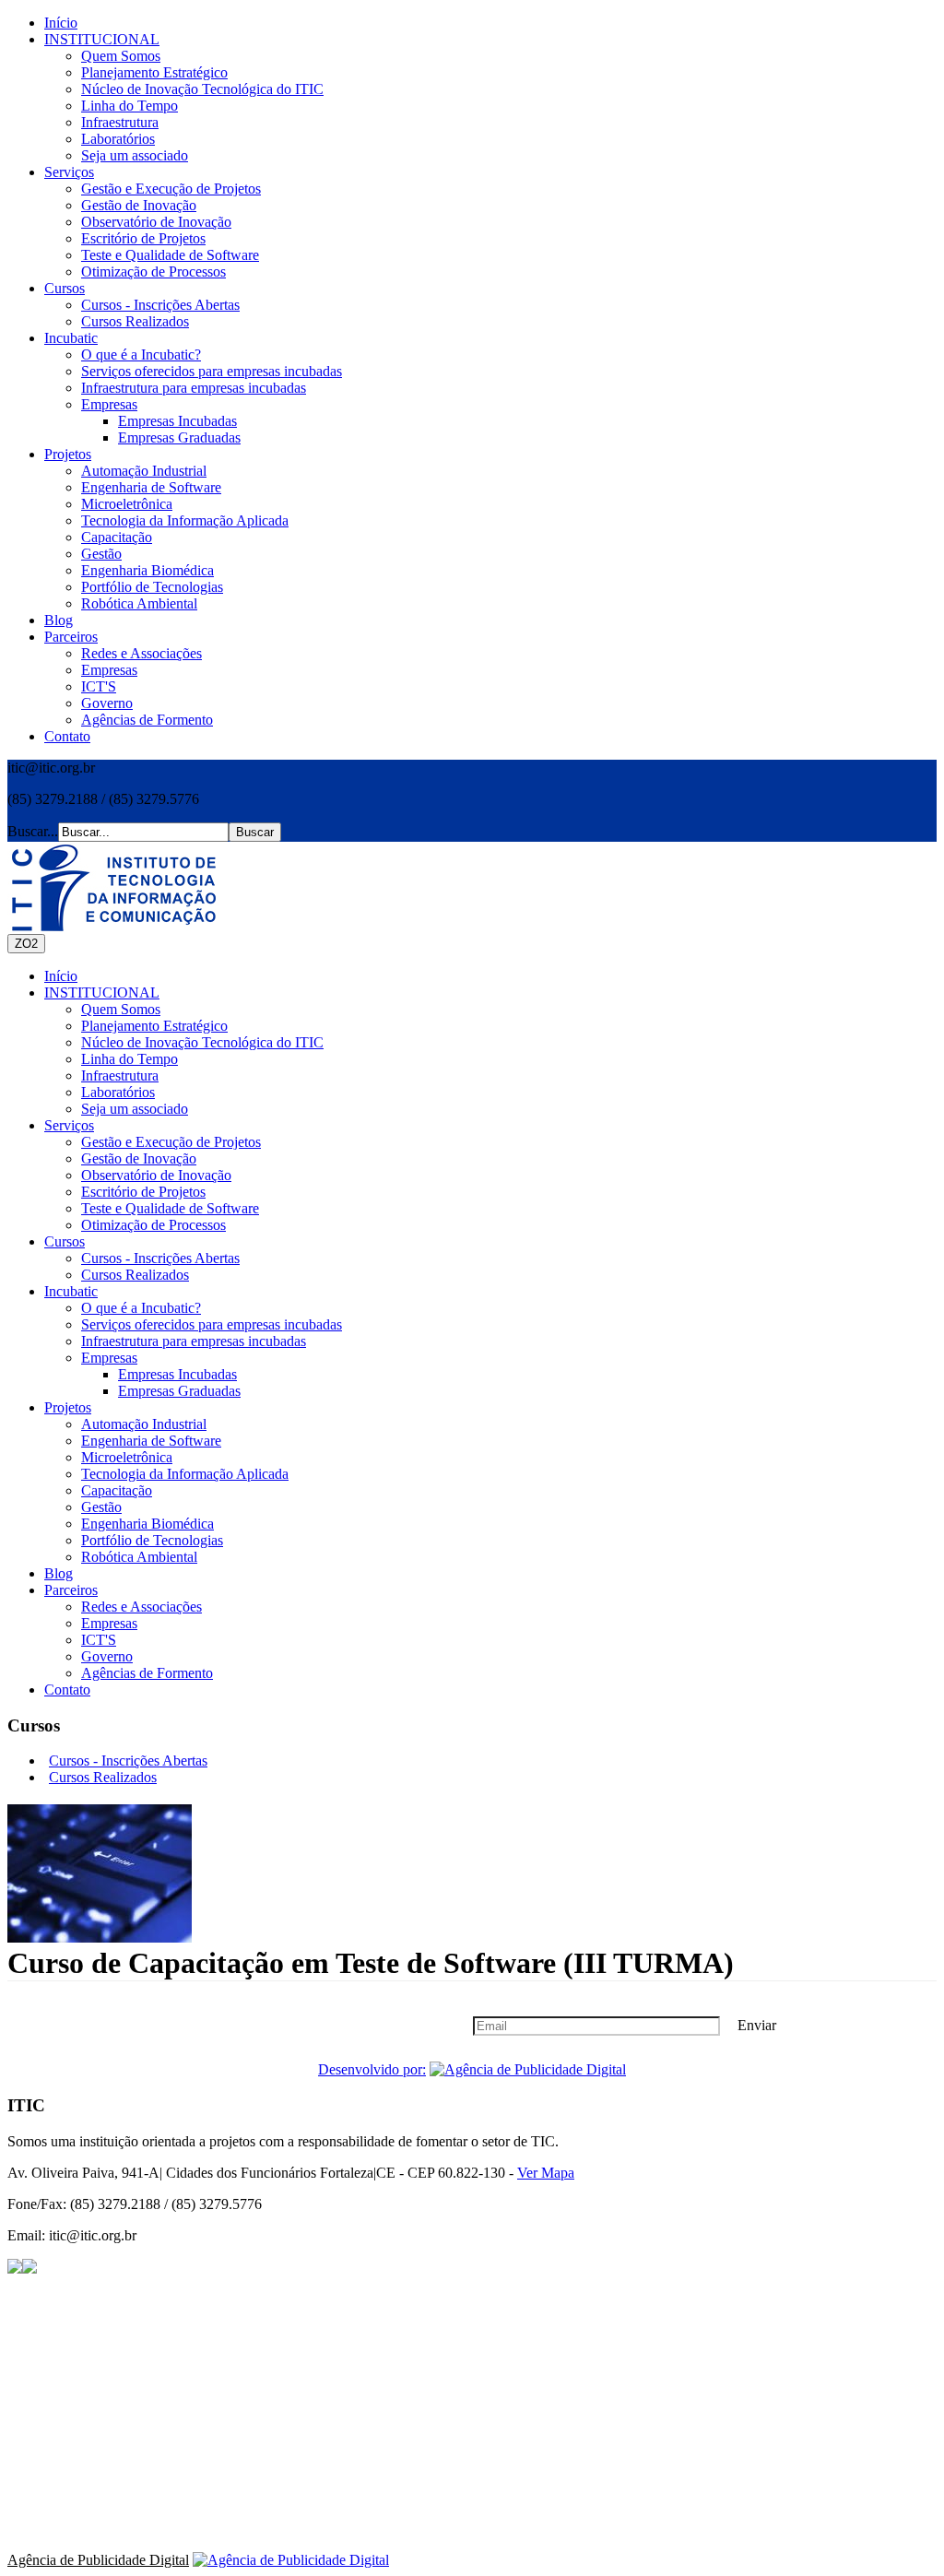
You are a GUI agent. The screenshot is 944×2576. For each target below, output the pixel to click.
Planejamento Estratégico (154, 72)
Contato (67, 736)
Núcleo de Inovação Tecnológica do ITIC (202, 89)
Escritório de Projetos (143, 238)
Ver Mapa (546, 2173)
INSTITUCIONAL (102, 39)
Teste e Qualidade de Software (170, 255)
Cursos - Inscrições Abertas (160, 305)
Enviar (757, 2025)
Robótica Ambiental (139, 603)
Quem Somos (121, 56)
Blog (59, 620)
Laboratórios (118, 139)
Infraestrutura (120, 122)
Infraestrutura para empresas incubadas (194, 388)
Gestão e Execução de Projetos (171, 189)
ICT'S (99, 686)
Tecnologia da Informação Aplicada (185, 520)
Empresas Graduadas (179, 437)
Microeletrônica (127, 504)
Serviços (69, 172)
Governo (107, 703)
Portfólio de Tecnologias (152, 587)
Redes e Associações (142, 653)
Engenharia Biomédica (147, 570)
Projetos (68, 454)
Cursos (65, 288)
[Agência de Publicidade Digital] (528, 2069)
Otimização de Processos (153, 272)
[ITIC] (113, 888)
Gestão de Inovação (139, 205)
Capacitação (117, 537)
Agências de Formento (147, 720)
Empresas (109, 404)
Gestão (101, 554)
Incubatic (71, 338)
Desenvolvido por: (372, 2069)
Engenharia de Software (151, 487)
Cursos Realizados (135, 321)
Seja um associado (135, 155)
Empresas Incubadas (177, 421)
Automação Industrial (144, 471)
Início (61, 23)
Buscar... (33, 831)
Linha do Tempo (130, 106)
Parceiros (71, 637)
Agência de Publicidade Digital (98, 2560)
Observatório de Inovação (156, 222)
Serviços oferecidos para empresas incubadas (212, 371)
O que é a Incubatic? (141, 354)
